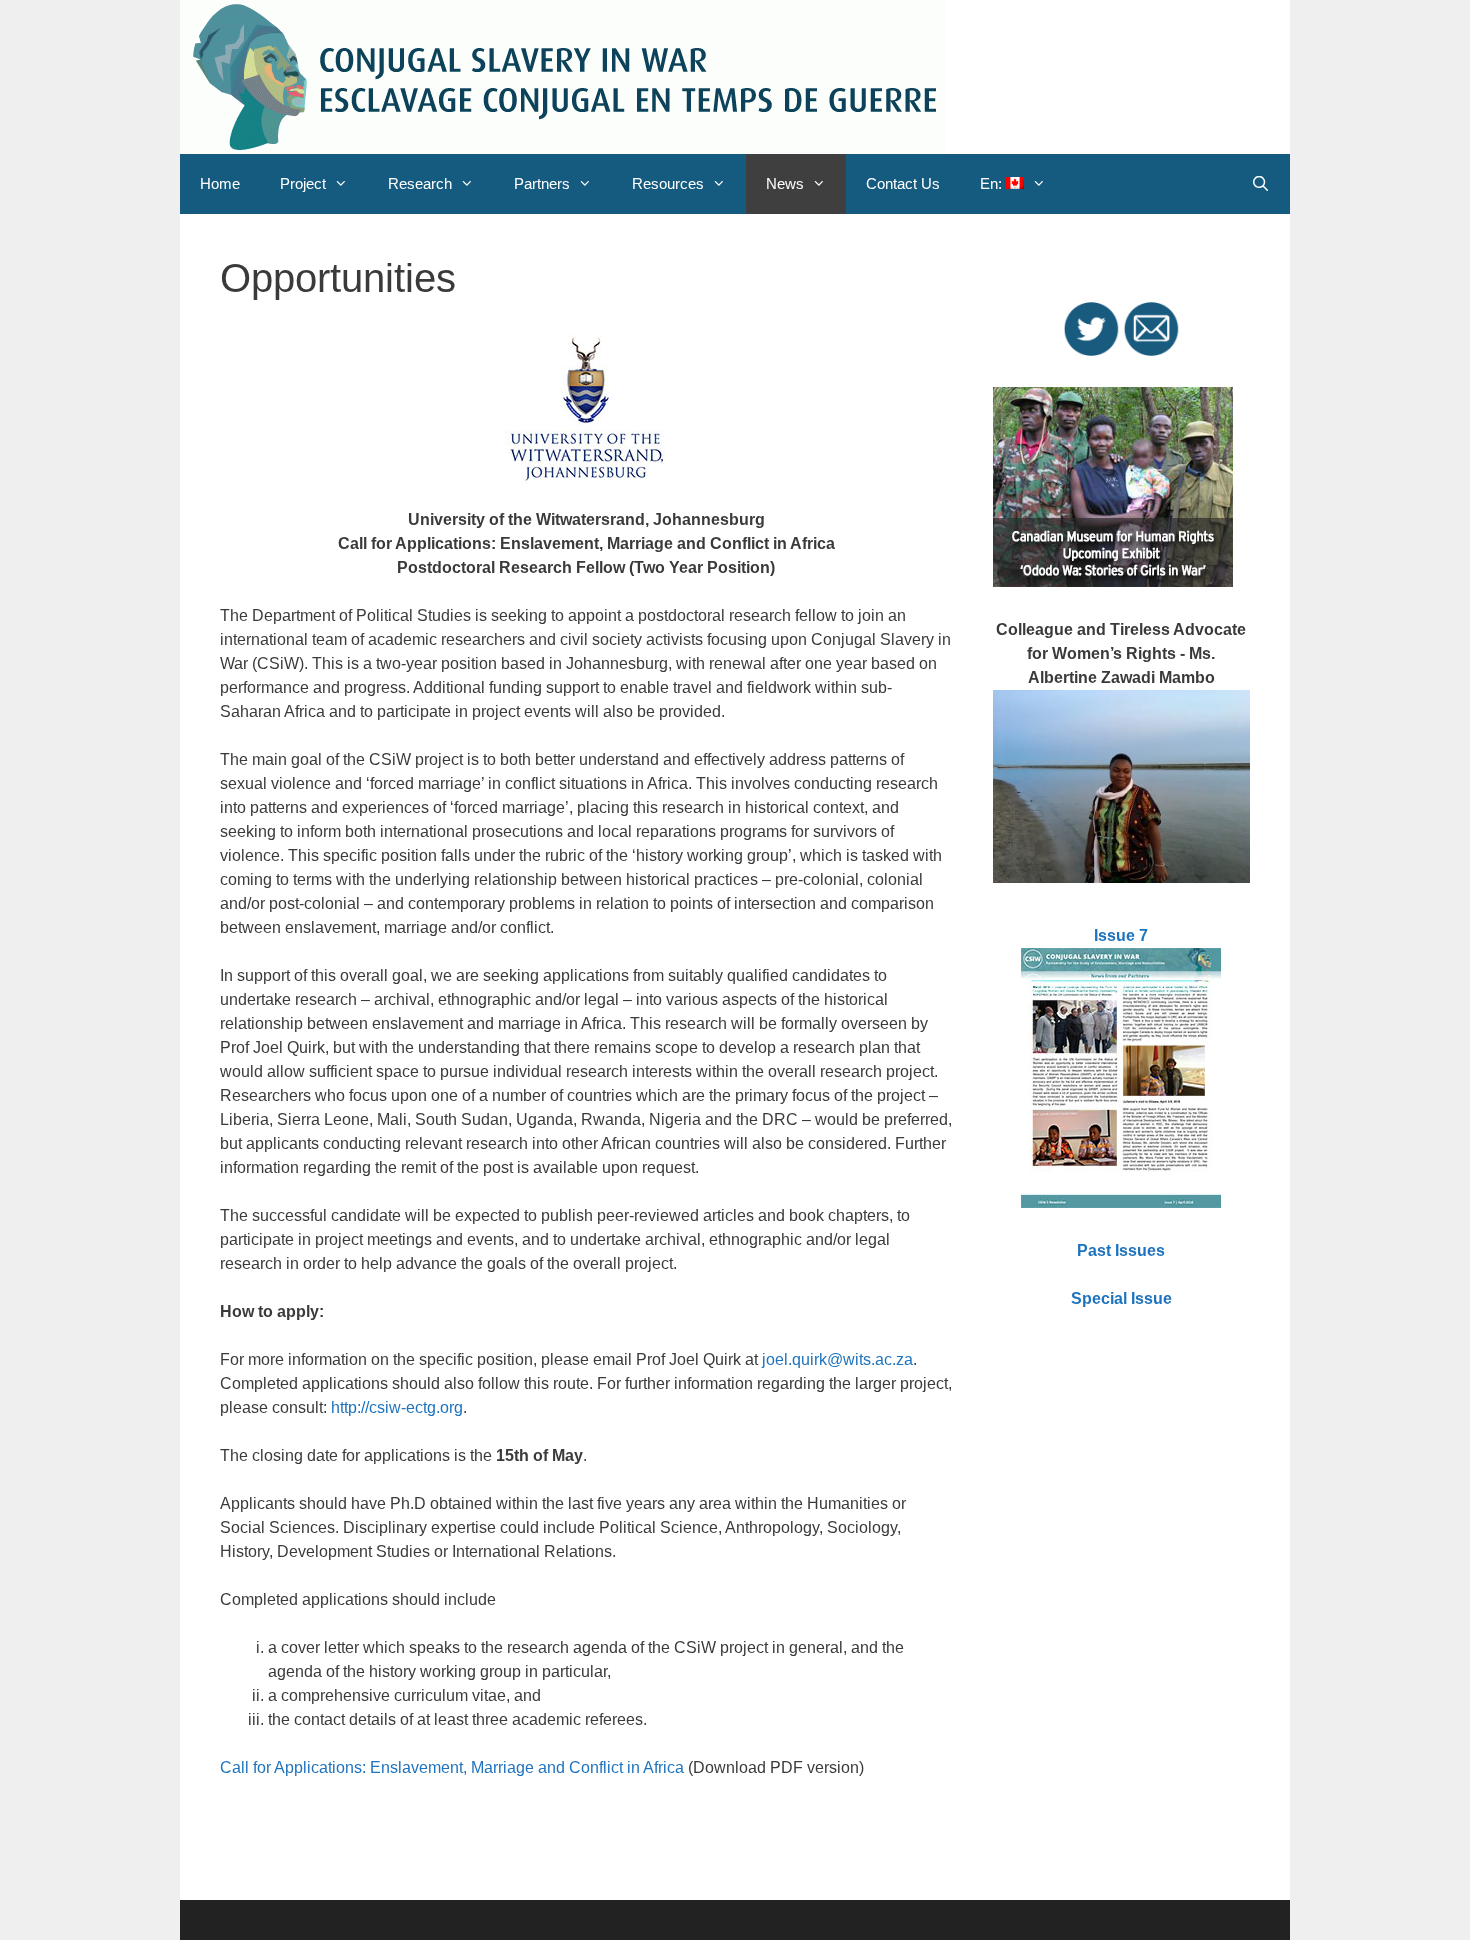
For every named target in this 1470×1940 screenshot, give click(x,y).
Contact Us (903, 183)
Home (220, 183)
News (785, 183)
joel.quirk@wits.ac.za (837, 1359)
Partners (542, 183)
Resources (668, 183)
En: (993, 183)
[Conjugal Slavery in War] (563, 75)
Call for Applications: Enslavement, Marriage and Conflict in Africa (452, 1767)
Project (303, 183)
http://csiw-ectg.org (397, 1407)
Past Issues (1121, 1250)
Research (420, 183)
